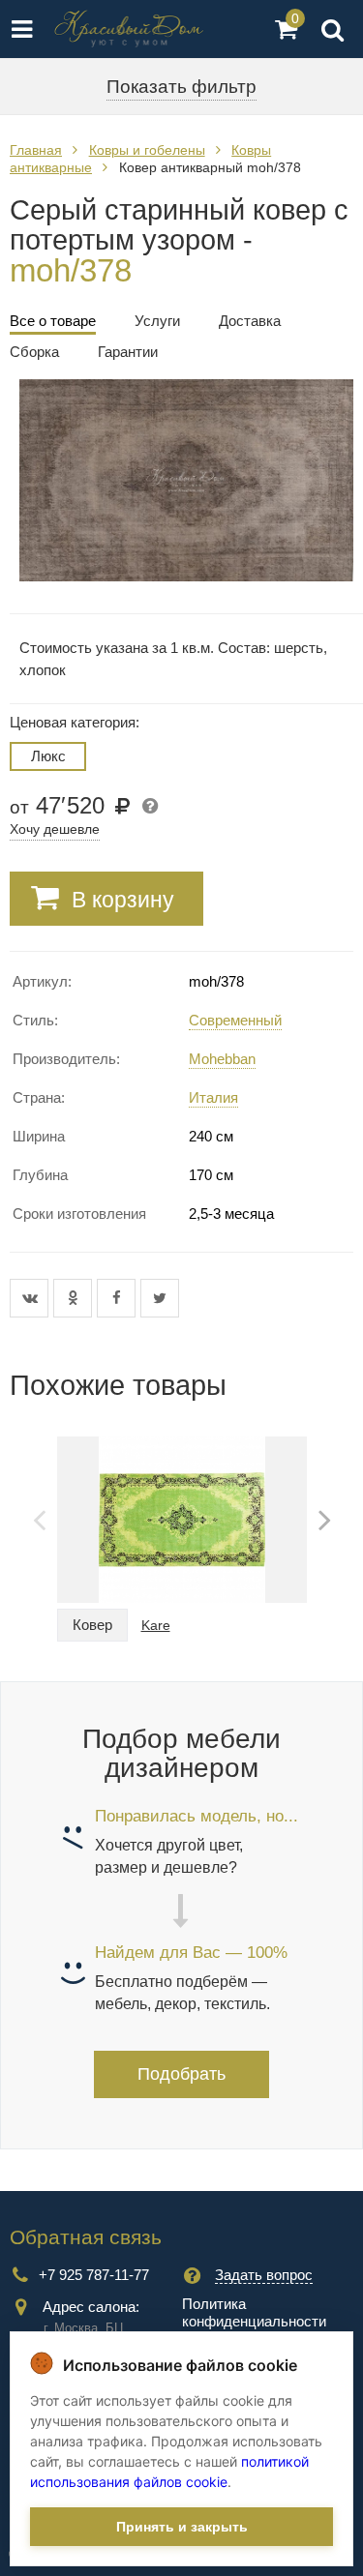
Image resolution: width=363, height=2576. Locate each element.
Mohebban (222, 1059)
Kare (156, 1625)
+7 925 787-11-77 (94, 2275)
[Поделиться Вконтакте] (31, 1298)
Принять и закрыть (182, 2527)
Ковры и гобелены (147, 150)
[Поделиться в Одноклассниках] (75, 1298)
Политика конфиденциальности (254, 2312)
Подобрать (181, 2074)
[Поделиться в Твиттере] (160, 1298)
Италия (213, 1097)
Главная (36, 150)
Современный (235, 1020)
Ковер (92, 1625)
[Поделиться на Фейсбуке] (119, 1298)
